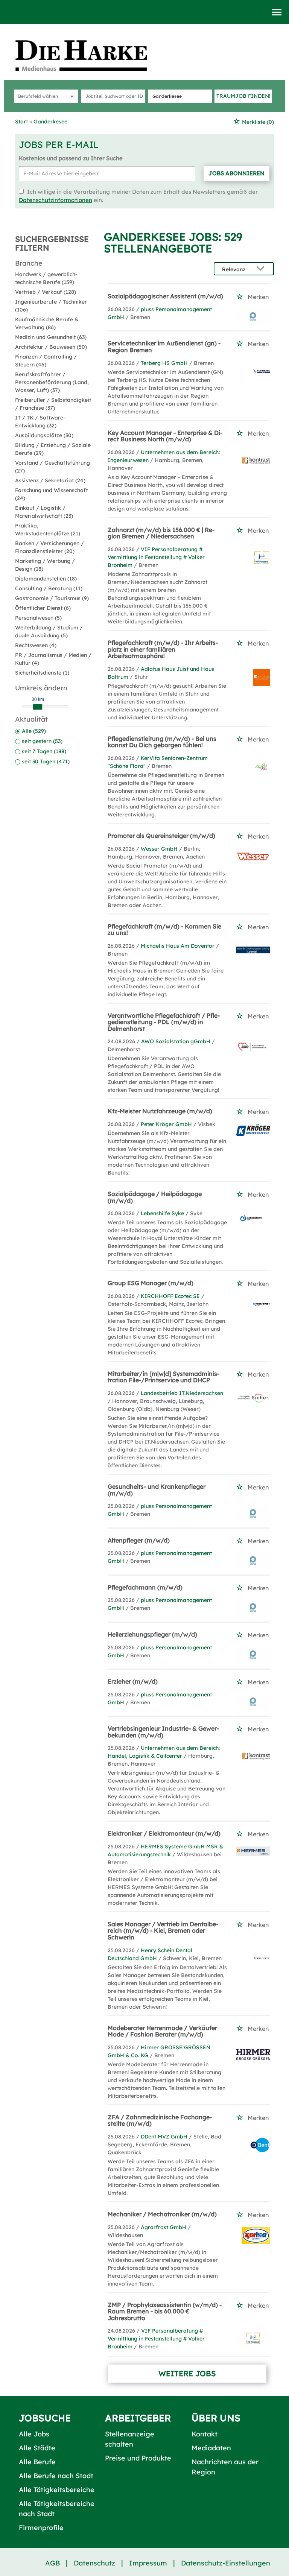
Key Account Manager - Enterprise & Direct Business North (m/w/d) (165, 436)
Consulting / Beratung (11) (49, 588)
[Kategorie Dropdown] (71, 96)
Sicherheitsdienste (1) (42, 673)
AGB (52, 2563)
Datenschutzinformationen (56, 200)
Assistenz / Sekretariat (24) (50, 480)
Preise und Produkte (138, 2458)
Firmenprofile (41, 2528)
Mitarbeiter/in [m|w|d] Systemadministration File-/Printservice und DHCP (164, 1377)
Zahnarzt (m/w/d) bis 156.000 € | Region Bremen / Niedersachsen (161, 533)
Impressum (148, 2563)
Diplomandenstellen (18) (46, 579)
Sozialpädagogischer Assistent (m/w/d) (165, 296)
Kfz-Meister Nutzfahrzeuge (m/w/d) (160, 1111)
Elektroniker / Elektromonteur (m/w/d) (164, 1833)
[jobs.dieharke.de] (90, 55)
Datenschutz (94, 2563)
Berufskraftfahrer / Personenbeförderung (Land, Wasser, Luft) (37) (52, 382)
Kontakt (205, 2434)
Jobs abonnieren (237, 173)
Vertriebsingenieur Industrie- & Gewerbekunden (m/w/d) (163, 1732)
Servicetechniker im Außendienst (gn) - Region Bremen (164, 347)
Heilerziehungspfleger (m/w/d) (152, 1634)
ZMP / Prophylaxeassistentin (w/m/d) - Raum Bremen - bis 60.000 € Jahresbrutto (165, 2311)
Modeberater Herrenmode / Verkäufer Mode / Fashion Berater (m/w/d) (162, 2031)
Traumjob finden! (243, 96)
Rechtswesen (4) (36, 645)
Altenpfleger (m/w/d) (139, 1540)
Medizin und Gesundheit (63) (51, 337)
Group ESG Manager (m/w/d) (151, 1283)
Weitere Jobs (187, 2373)
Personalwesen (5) (38, 618)
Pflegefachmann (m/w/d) (145, 1587)
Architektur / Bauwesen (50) (51, 347)
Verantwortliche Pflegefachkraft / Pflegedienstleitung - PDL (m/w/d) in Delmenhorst (164, 1022)
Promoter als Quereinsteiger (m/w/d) (161, 836)
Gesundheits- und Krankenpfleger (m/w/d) (157, 1490)
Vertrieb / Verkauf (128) (46, 292)
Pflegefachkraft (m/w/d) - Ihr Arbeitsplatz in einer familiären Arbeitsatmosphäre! (163, 649)
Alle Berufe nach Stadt (56, 2476)
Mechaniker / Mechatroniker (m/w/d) (162, 2214)
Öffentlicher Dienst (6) (43, 608)
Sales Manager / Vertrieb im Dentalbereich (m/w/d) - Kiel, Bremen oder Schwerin (163, 1931)
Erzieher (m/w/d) (133, 1681)
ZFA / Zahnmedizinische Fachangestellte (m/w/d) (160, 2120)
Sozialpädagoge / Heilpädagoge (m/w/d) (155, 1197)
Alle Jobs (34, 2434)
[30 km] (38, 707)
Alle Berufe (37, 2462)
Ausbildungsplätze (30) (44, 435)
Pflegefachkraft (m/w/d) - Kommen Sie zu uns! (164, 930)
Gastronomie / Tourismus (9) (52, 598)
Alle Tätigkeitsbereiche (57, 2490)
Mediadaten (211, 2448)
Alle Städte (37, 2448)
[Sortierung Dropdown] (262, 269)
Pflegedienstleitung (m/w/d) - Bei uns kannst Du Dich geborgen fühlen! (162, 742)
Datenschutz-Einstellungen (226, 2563)
